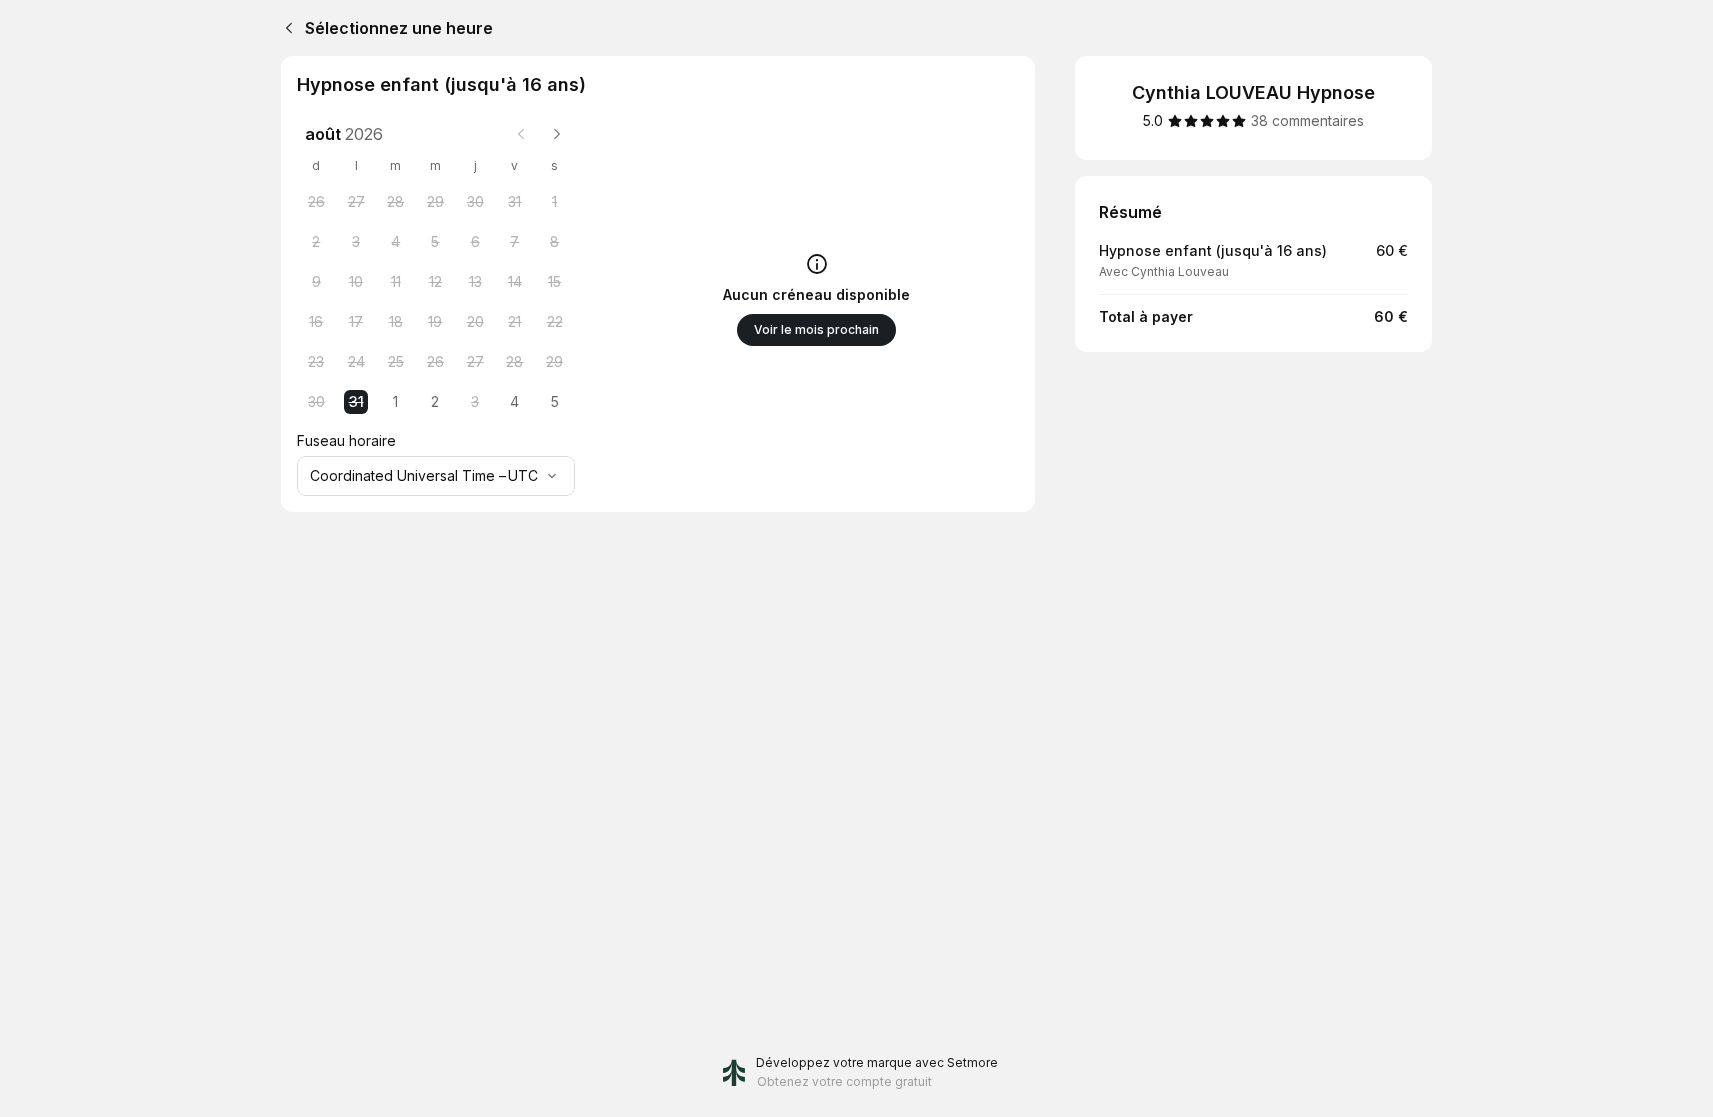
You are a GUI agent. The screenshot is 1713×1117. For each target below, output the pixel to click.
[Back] (285, 28)
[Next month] (557, 134)
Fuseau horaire (346, 440)
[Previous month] (521, 134)
